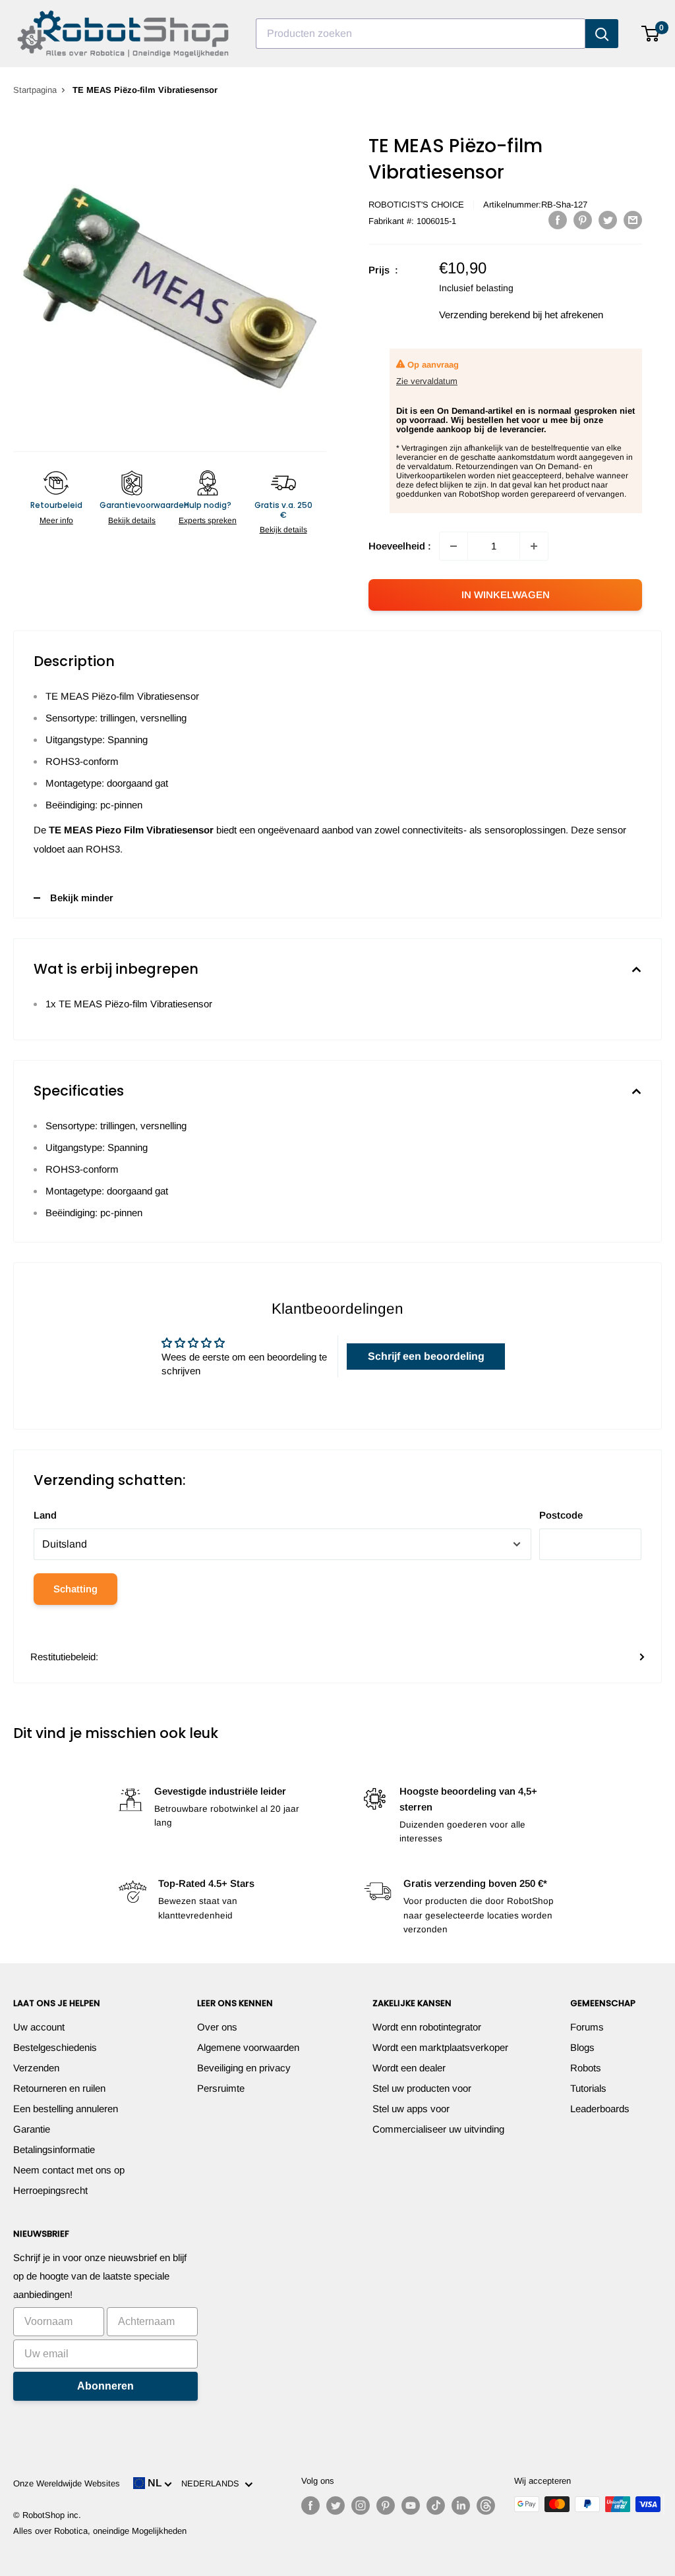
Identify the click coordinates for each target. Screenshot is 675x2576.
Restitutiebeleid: (64, 1657)
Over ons (217, 2027)
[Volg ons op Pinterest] (386, 2506)
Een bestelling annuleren (66, 2109)
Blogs (582, 2047)
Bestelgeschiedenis (55, 2047)
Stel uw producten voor (422, 2088)
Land (45, 1515)
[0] (651, 34)
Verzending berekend (484, 315)
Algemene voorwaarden (248, 2047)
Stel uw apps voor (411, 2109)
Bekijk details (132, 520)
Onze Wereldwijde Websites (67, 2483)
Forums (587, 2027)
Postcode (561, 1515)
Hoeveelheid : (400, 546)
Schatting (75, 1589)
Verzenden (36, 2068)
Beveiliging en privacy (244, 2068)
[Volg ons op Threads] (486, 2506)
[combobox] (421, 34)
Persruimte (221, 2088)
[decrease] (454, 546)
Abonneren (105, 2386)
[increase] (534, 546)
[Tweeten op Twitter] (608, 220)
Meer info (56, 520)
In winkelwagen (506, 595)
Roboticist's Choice (416, 205)
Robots (586, 2068)
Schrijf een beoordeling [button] (426, 1356)
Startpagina (35, 90)
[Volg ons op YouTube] (411, 2506)
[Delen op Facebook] (558, 220)
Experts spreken (208, 520)
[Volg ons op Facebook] (310, 2506)
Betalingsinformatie (54, 2149)
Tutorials (588, 2088)
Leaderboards (600, 2109)
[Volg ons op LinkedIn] (461, 2506)
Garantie (32, 2129)
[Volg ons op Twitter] (336, 2506)
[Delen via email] (633, 220)
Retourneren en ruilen (59, 2088)
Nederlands (213, 2483)
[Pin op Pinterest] (583, 220)
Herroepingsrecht (50, 2190)
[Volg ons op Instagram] (361, 2506)
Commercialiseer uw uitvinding (438, 2129)
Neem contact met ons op (69, 2170)
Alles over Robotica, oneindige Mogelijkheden (100, 2531)
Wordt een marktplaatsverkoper (440, 2047)
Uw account (39, 2027)
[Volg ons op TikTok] (436, 2506)
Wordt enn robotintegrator (427, 2027)
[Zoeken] (602, 34)
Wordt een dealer (409, 2068)
